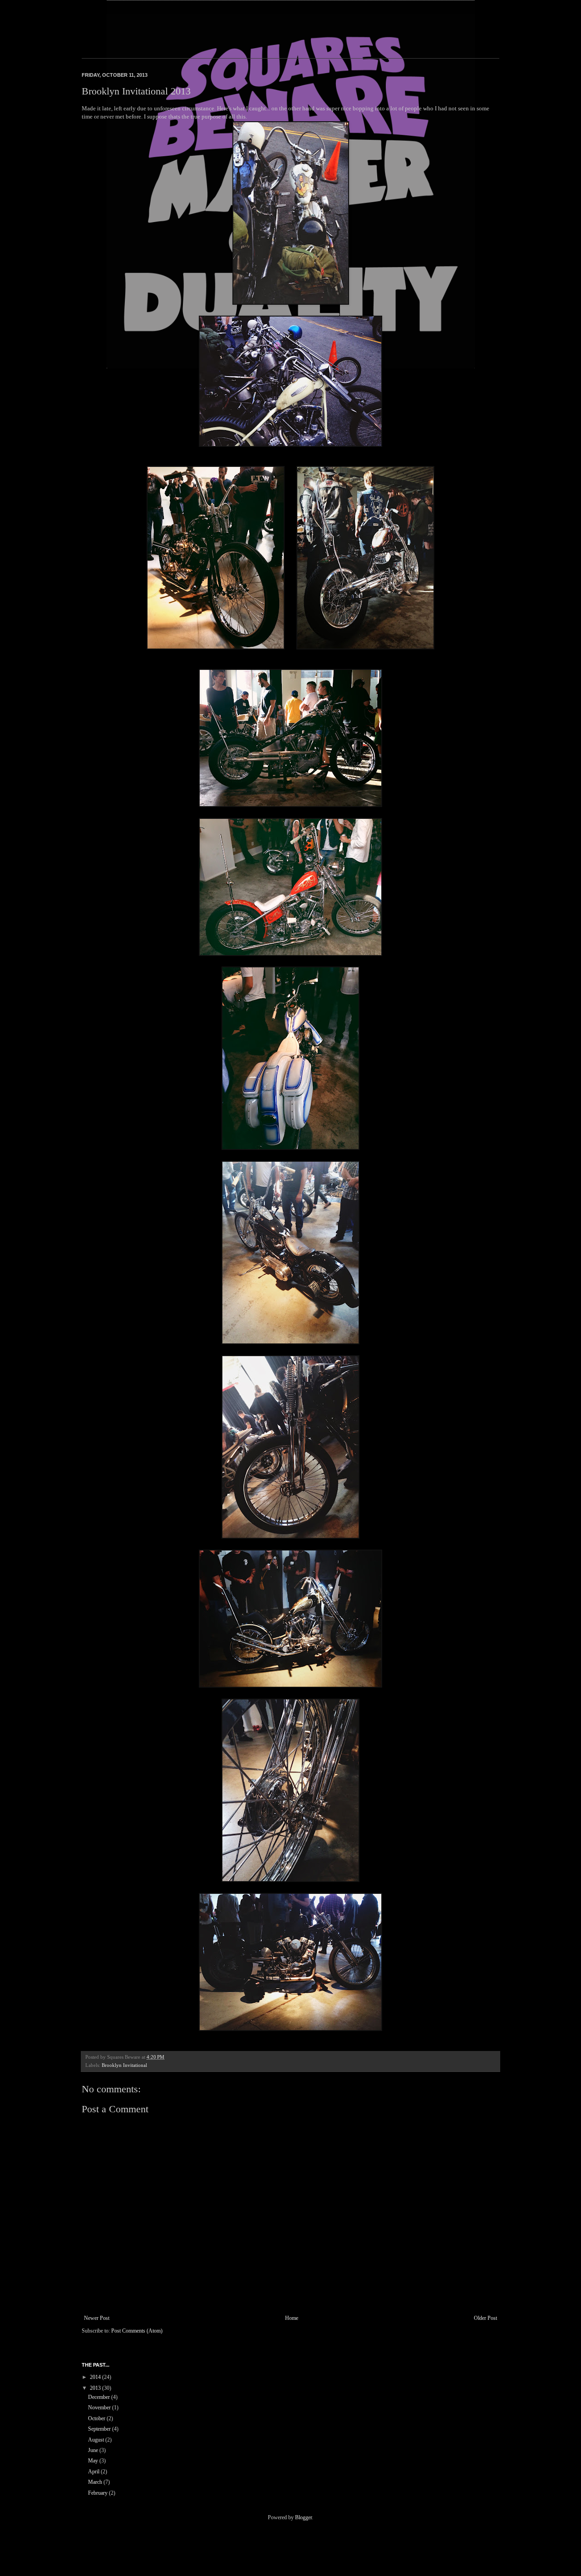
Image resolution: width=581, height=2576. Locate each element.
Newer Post (97, 2318)
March (96, 2482)
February (98, 2493)
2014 (96, 2377)
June (94, 2450)
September (100, 2429)
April (94, 2472)
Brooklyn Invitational (124, 2065)
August (97, 2440)
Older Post (485, 2318)
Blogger (303, 2517)
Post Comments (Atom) (137, 2331)
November (100, 2408)
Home (292, 2318)
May (94, 2461)
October (97, 2418)
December (100, 2397)
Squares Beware (94, 30)
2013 (96, 2388)
